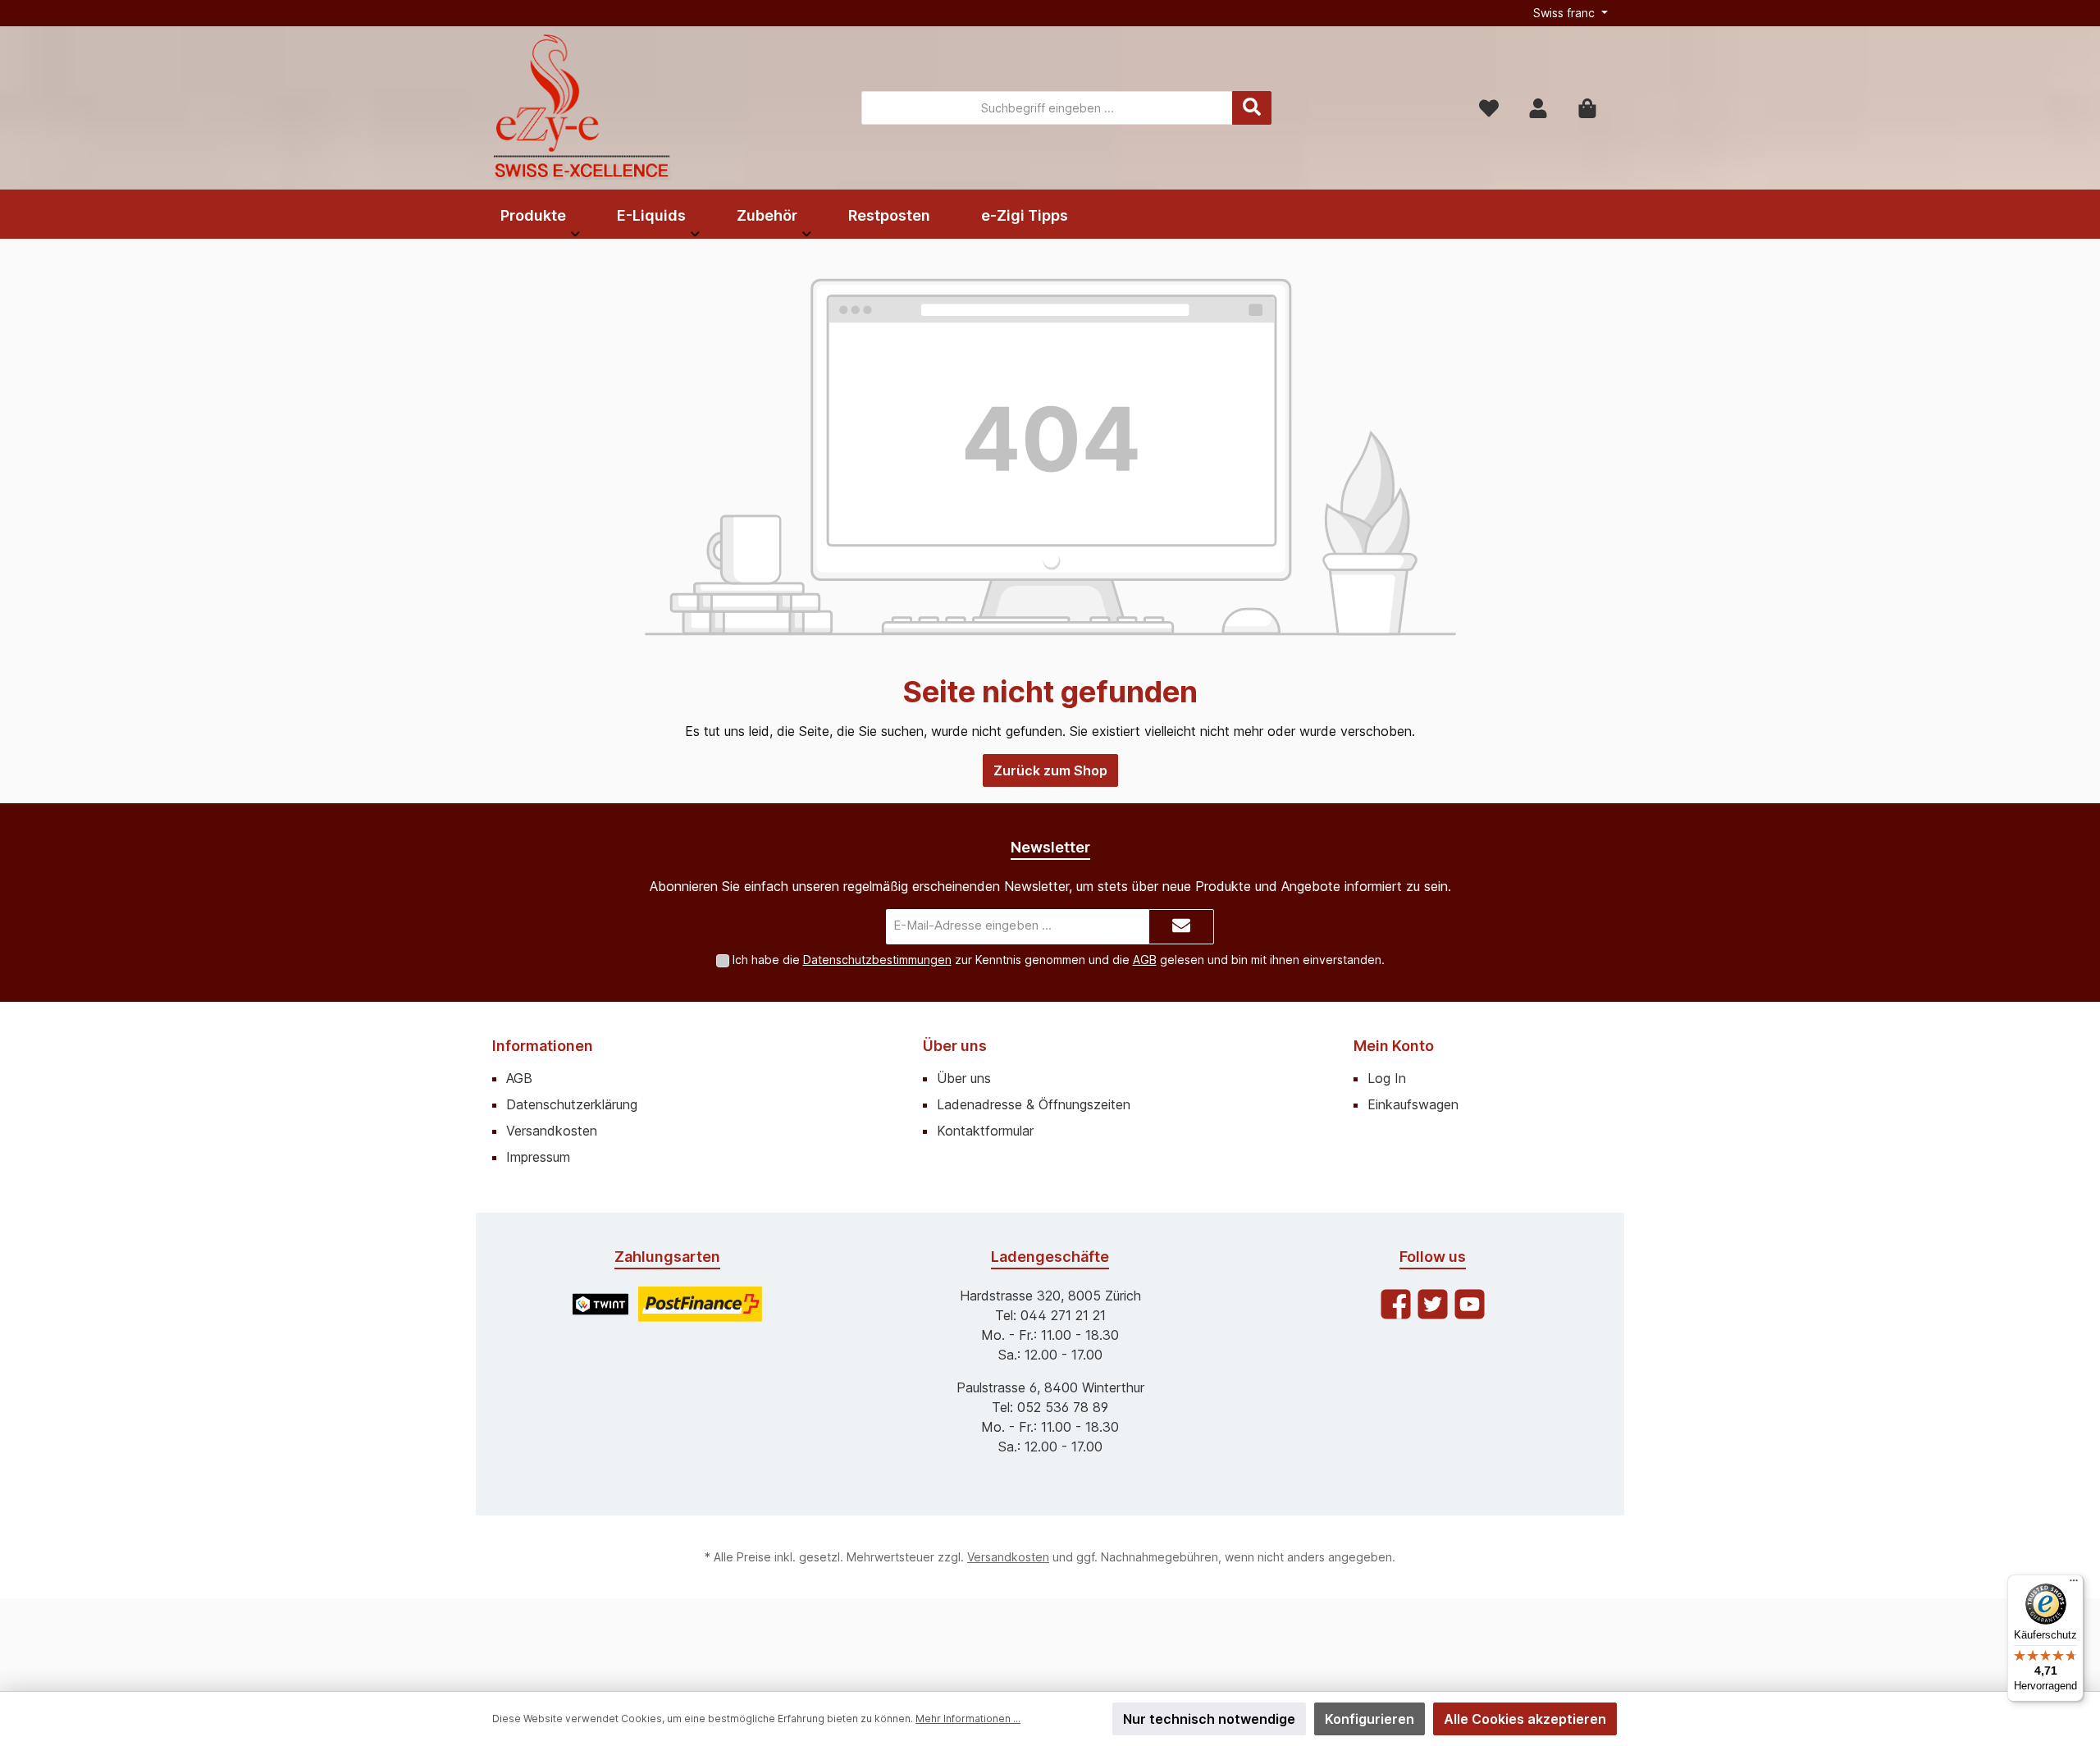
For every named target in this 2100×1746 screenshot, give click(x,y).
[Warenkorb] (1587, 108)
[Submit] (1181, 927)
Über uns (955, 1046)
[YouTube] (1470, 1304)
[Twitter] (1433, 1304)
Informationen (543, 1046)
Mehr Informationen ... (968, 1719)
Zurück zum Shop (1050, 770)
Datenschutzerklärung (572, 1104)
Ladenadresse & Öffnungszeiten (1034, 1104)
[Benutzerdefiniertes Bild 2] (700, 1304)
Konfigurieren (1370, 1719)
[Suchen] (1252, 108)
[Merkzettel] (1489, 108)
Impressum (538, 1157)
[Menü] (2074, 1584)
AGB (1145, 960)
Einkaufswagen (1413, 1104)
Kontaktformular (985, 1131)
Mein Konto (1394, 1046)
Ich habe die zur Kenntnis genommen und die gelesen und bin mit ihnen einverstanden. (1059, 960)
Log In (1387, 1078)
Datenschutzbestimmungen (877, 960)
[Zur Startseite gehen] (582, 108)
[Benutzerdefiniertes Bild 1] (600, 1304)
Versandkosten (552, 1131)
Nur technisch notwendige (1209, 1719)
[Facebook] (1396, 1304)
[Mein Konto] (1538, 108)
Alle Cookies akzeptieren (1525, 1719)
